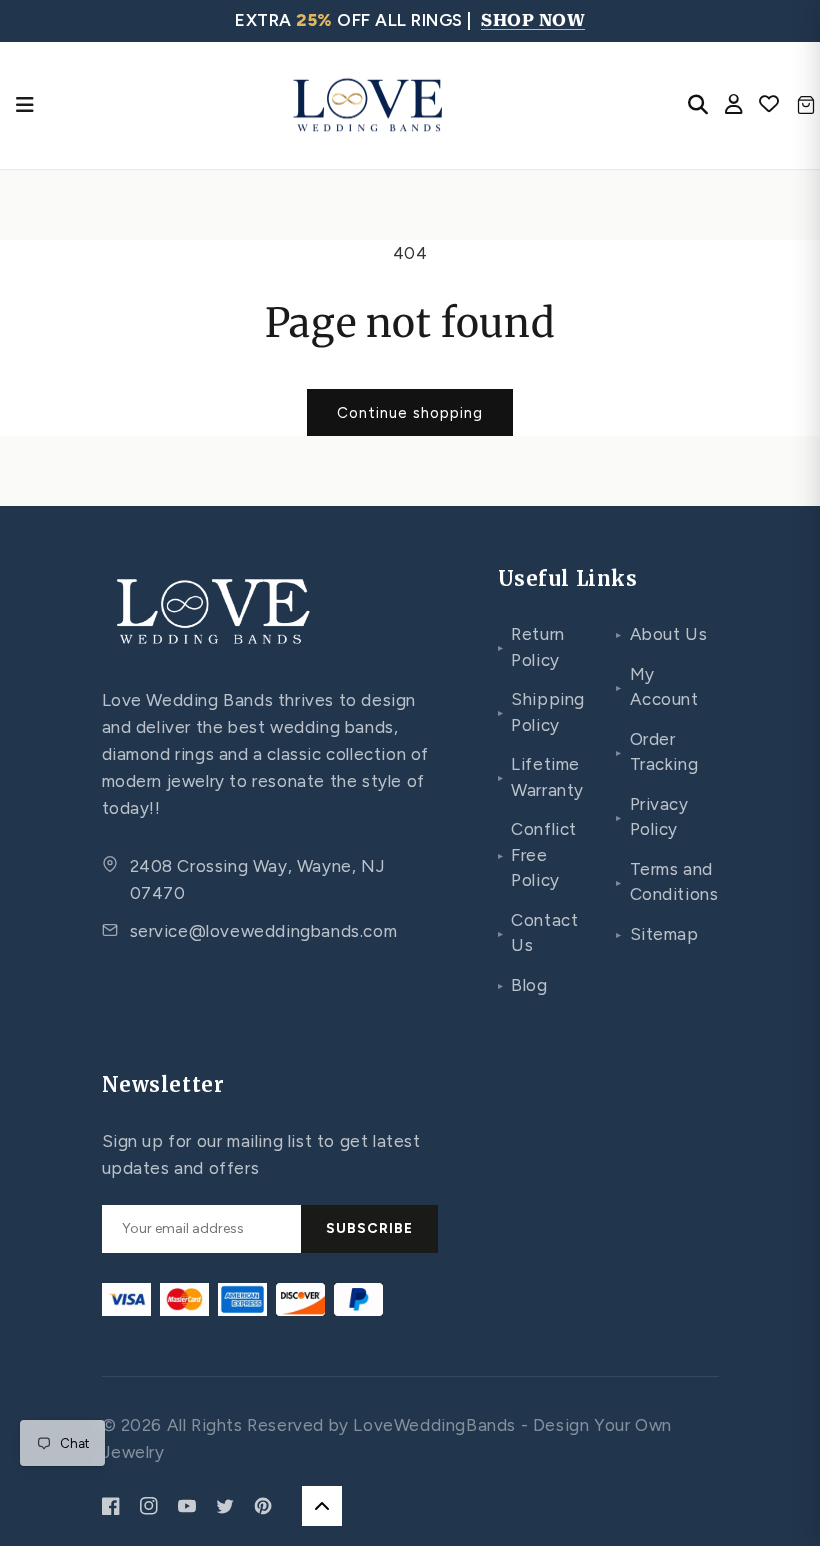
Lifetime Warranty (541, 777)
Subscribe (369, 1228)
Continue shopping (410, 413)
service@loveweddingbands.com (264, 931)
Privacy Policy (652, 817)
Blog (523, 985)
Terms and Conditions (667, 882)
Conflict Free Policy (537, 854)
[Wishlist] (769, 105)
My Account (657, 687)
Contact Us (538, 933)
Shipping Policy (541, 712)
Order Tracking (657, 752)
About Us (661, 634)
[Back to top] (322, 1506)
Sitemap (657, 934)
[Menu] (25, 105)
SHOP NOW (533, 20)
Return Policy (531, 647)
